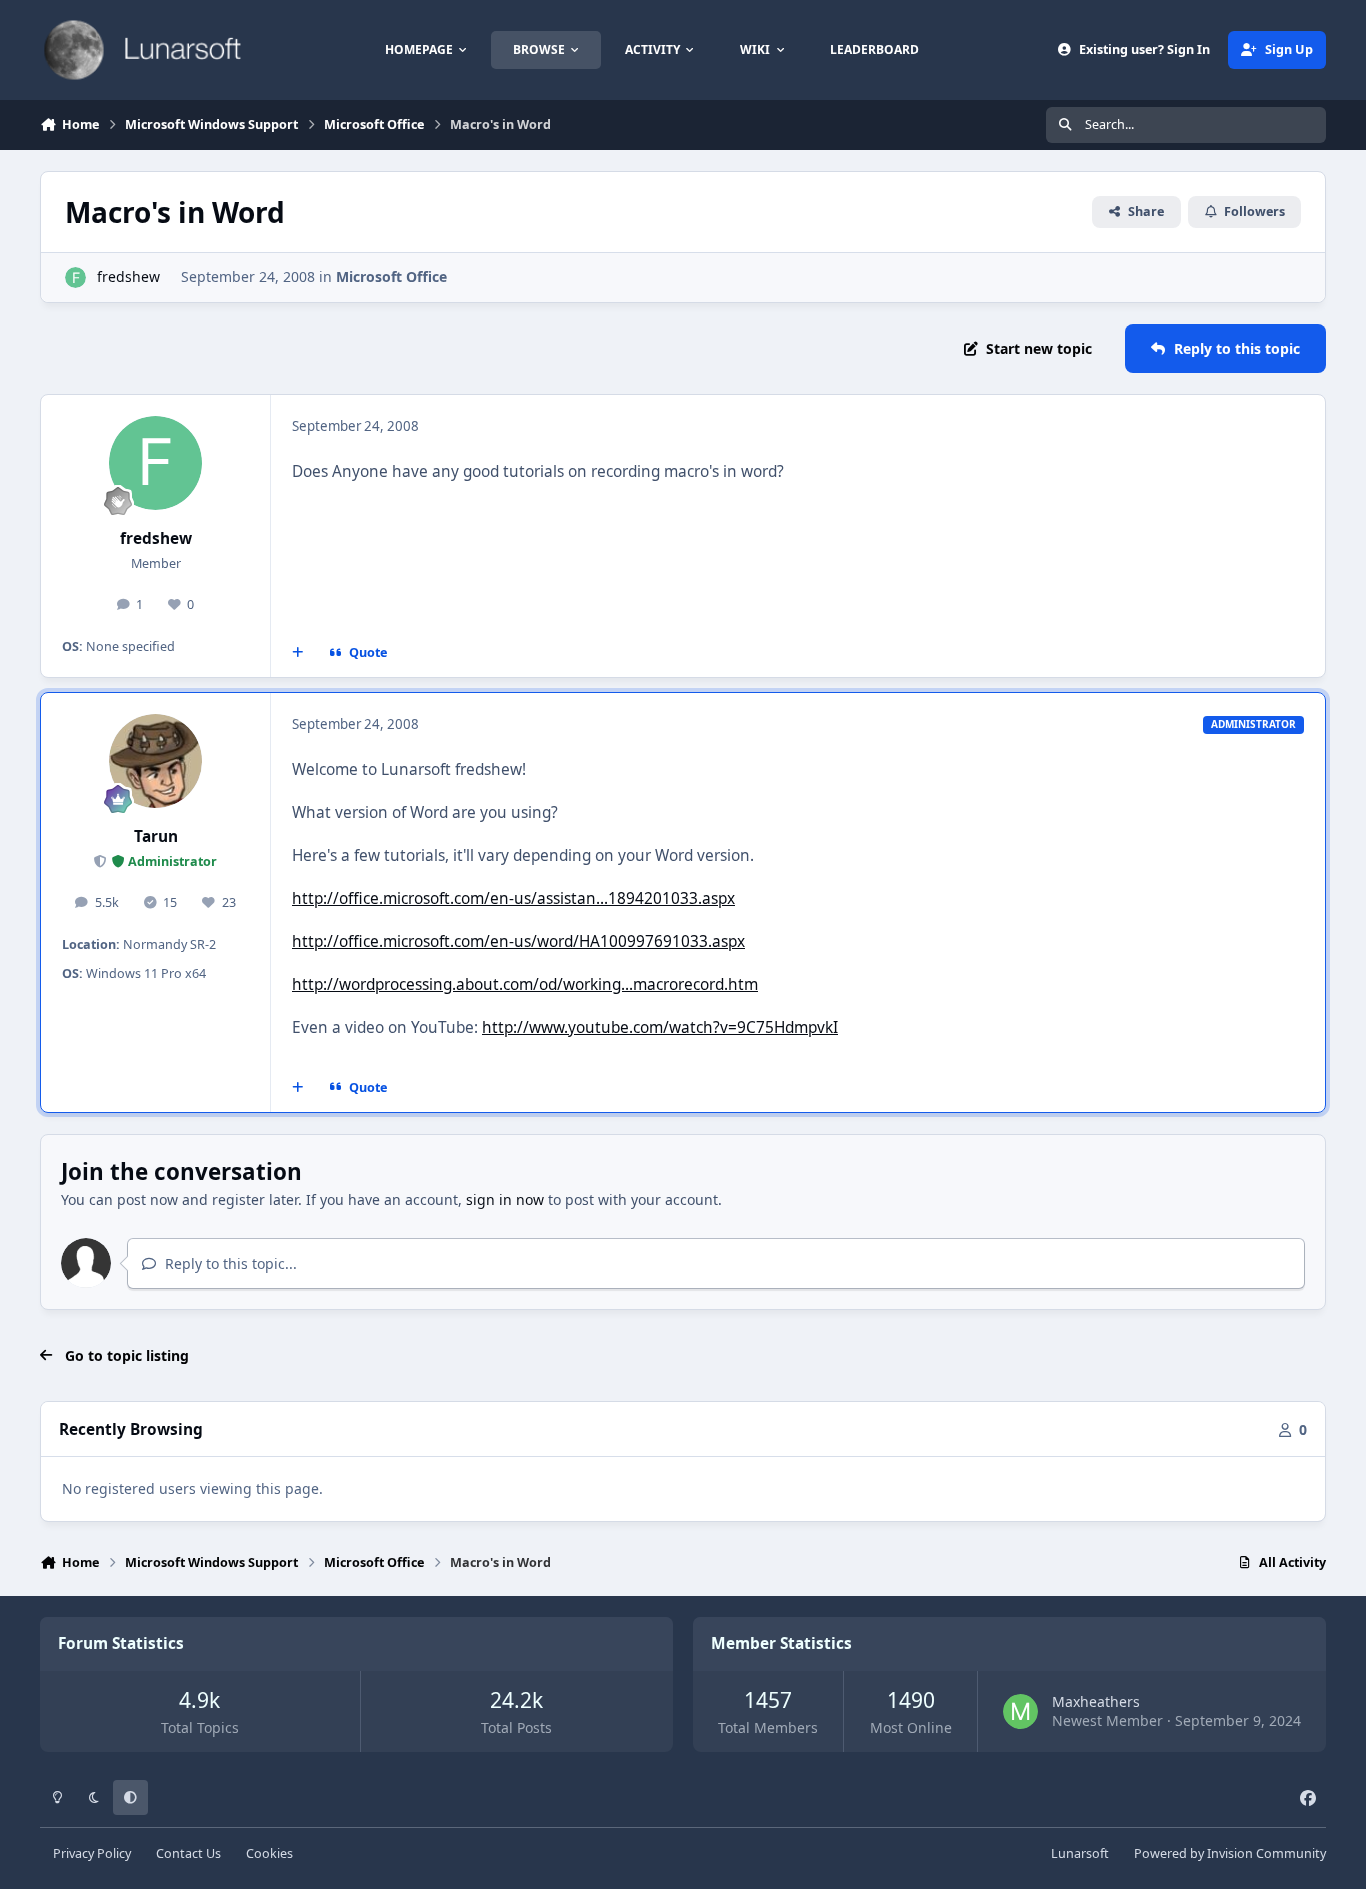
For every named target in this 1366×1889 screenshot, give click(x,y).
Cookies (269, 1853)
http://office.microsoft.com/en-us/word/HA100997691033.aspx (518, 941)
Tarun (156, 836)
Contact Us (188, 1853)
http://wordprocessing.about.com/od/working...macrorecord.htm (525, 984)
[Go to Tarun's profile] (156, 761)
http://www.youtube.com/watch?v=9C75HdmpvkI (660, 1027)
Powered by (1230, 1853)
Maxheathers (1096, 1701)
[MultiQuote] (298, 653)
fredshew (128, 276)
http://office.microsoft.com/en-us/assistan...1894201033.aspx (513, 898)
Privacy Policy (92, 1853)
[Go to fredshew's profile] (75, 277)
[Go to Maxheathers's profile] (1020, 1711)
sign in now (505, 1199)
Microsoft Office (391, 276)
